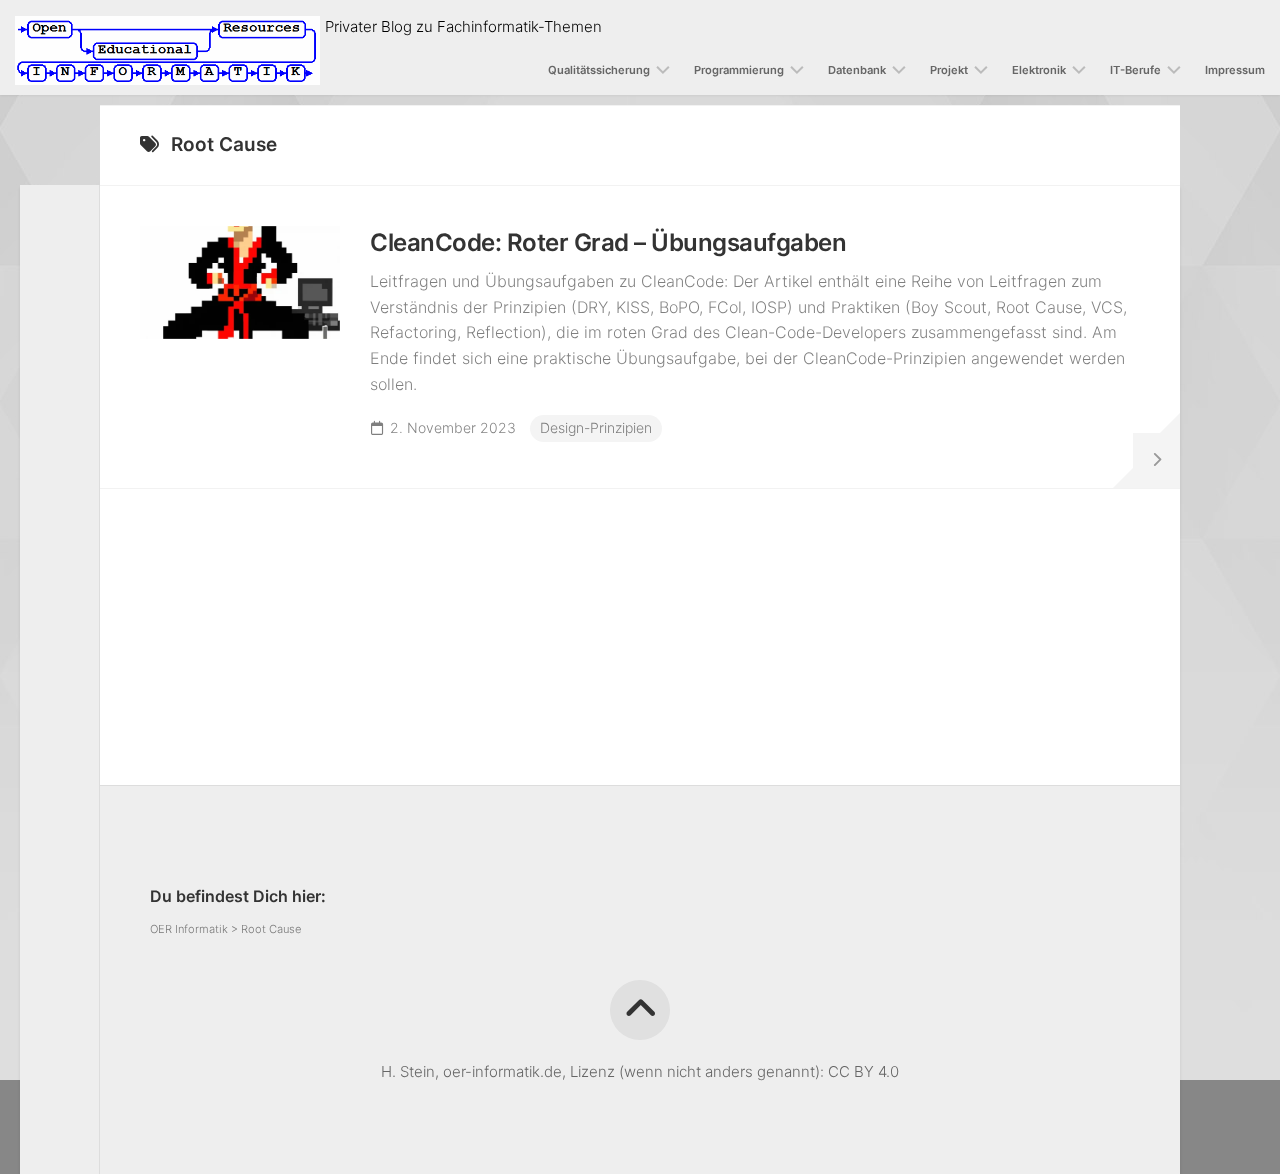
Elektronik (1039, 70)
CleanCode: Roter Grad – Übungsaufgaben (608, 242)
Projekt (949, 70)
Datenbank (857, 70)
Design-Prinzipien (596, 427)
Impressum (1235, 70)
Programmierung (739, 70)
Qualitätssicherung (599, 70)
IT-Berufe (1135, 70)
